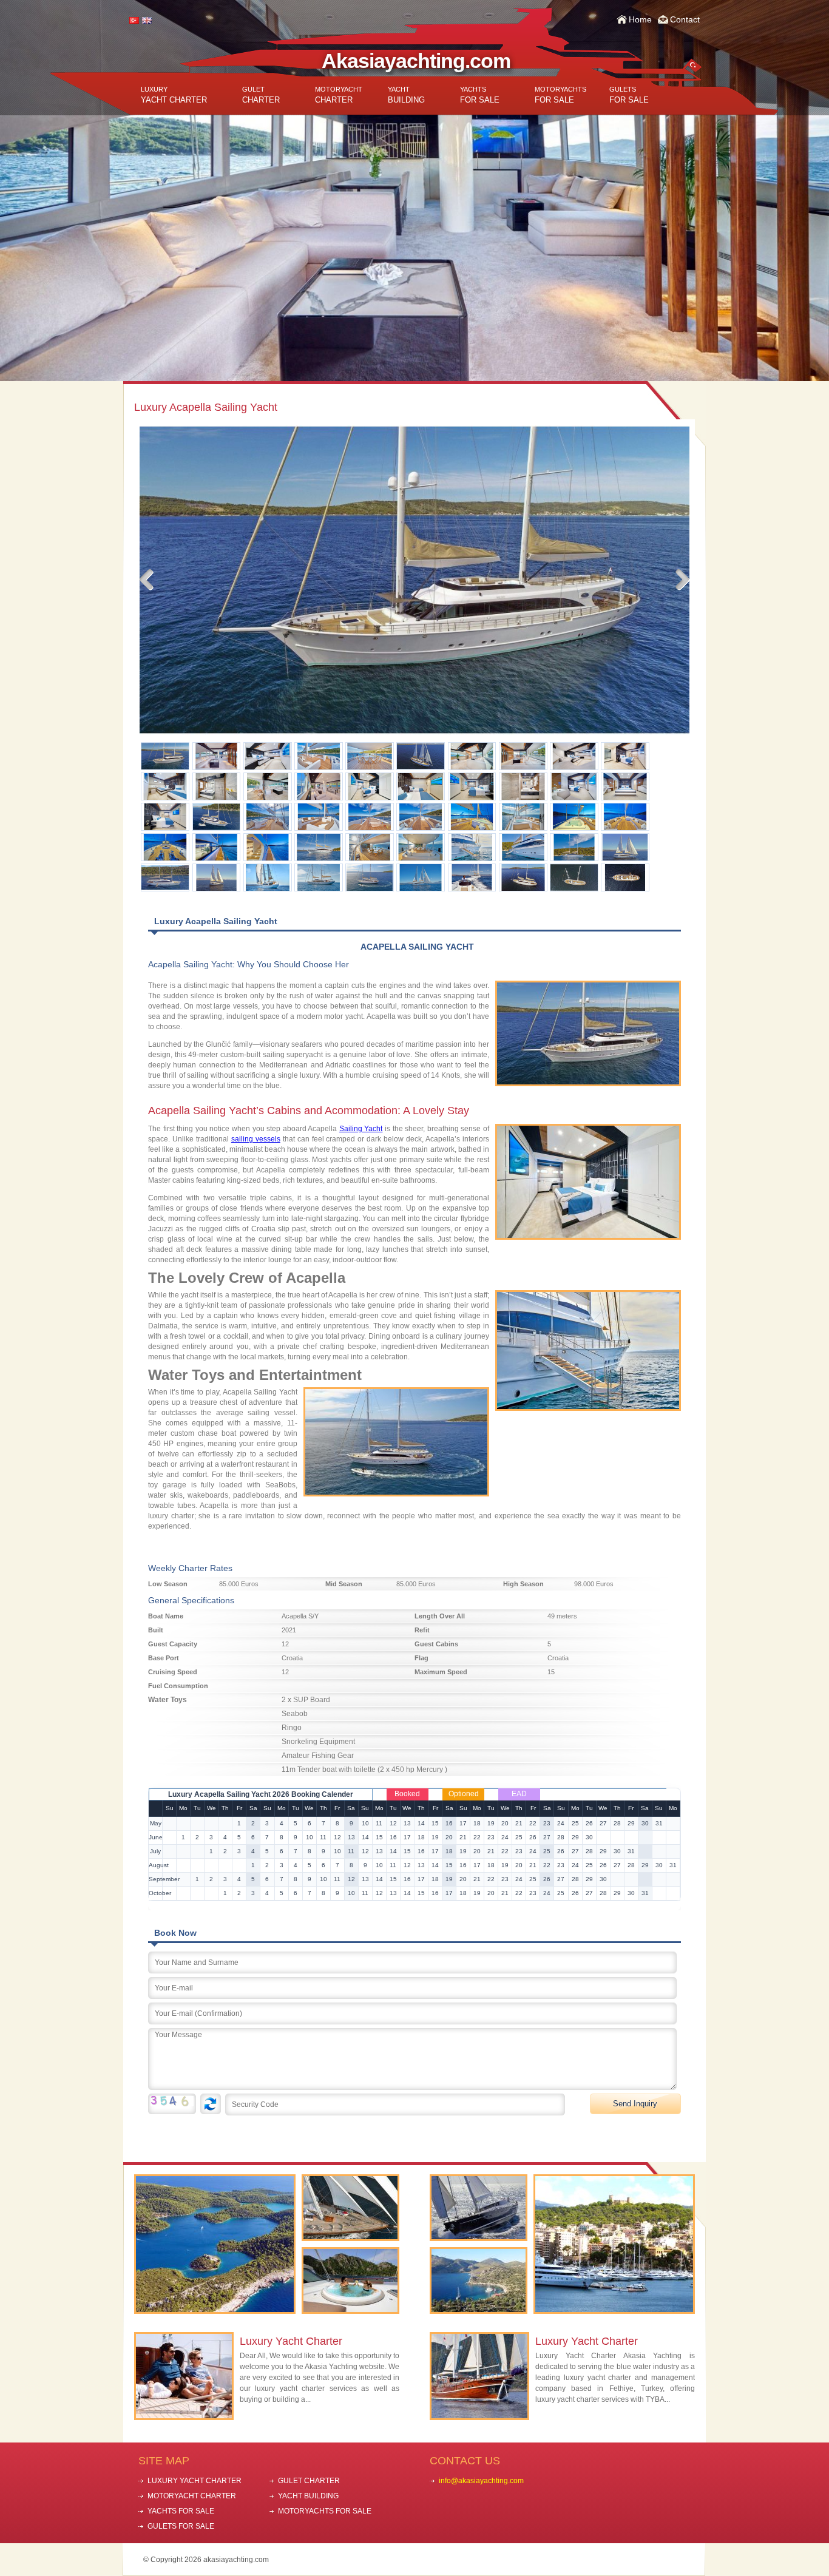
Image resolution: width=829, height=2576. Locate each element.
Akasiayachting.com (416, 61)
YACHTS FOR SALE (181, 2511)
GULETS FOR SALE (181, 2526)
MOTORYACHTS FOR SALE (325, 2511)
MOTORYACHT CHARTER (192, 2496)
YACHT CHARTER (174, 95)
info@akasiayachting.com (481, 2481)
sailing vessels (256, 1139)
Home (640, 19)
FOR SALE (480, 95)
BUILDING (406, 95)
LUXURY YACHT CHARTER (195, 2481)
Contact (685, 19)
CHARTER (261, 95)
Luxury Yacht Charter (291, 2341)
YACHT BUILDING (308, 2496)
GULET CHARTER (309, 2481)
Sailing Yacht (361, 1129)
